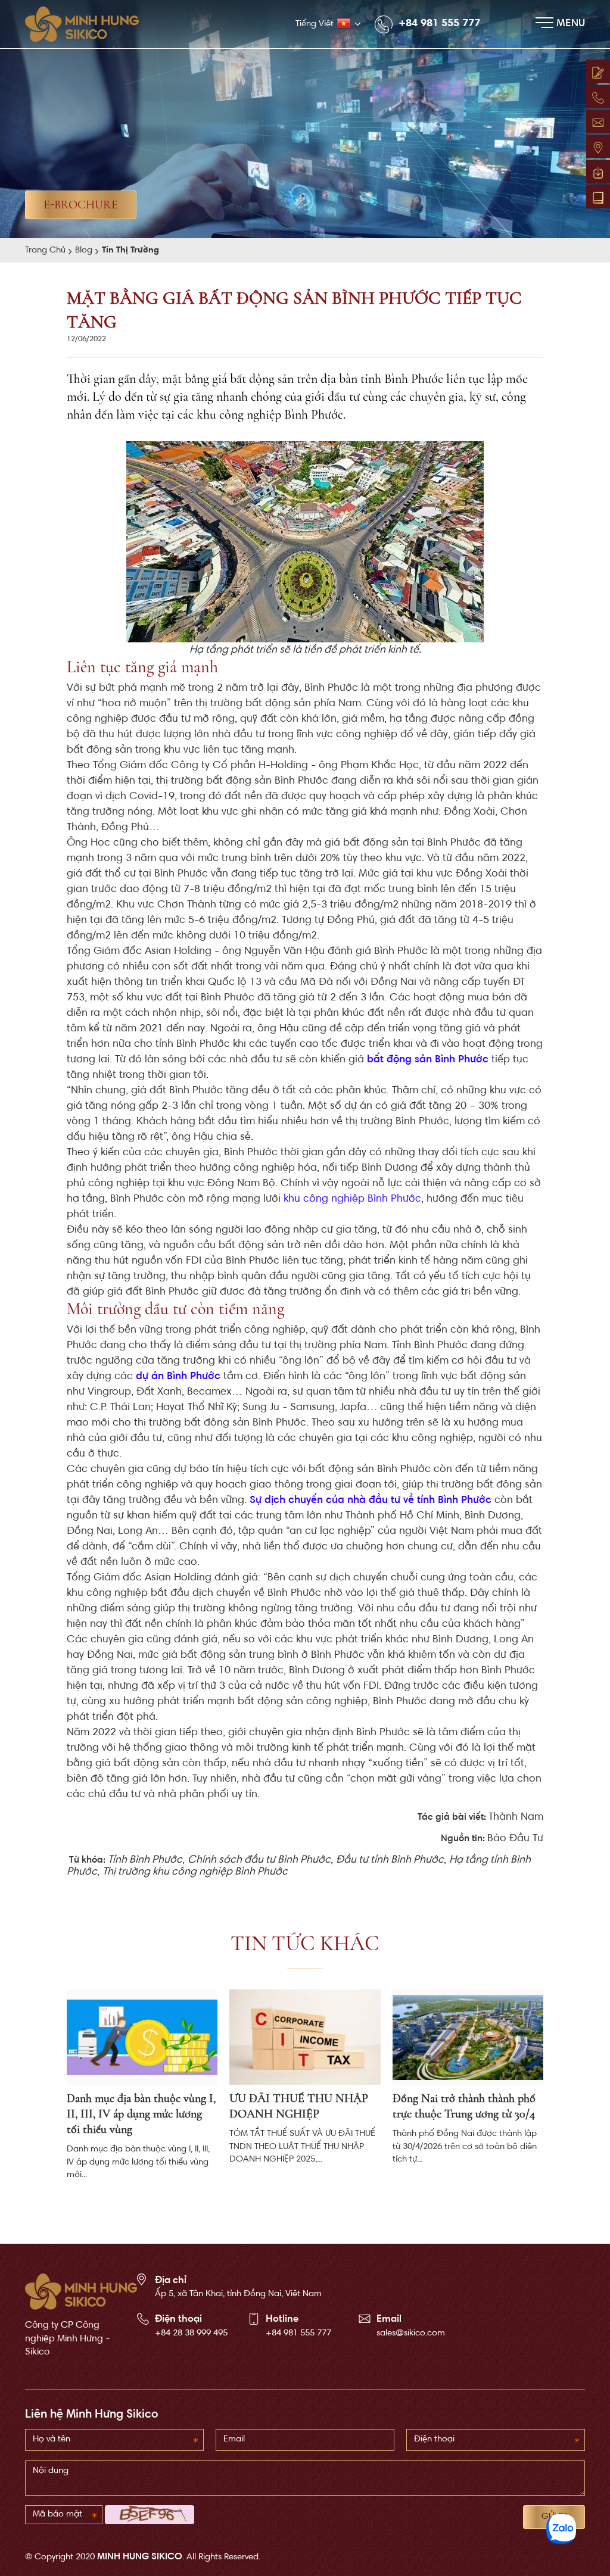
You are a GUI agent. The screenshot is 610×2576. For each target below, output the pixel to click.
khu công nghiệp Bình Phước (352, 1199)
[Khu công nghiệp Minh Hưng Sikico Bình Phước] (88, 24)
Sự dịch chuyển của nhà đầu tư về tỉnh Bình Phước (371, 1501)
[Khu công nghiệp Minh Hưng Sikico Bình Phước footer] (81, 2292)
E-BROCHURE (81, 205)
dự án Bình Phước (178, 1377)
